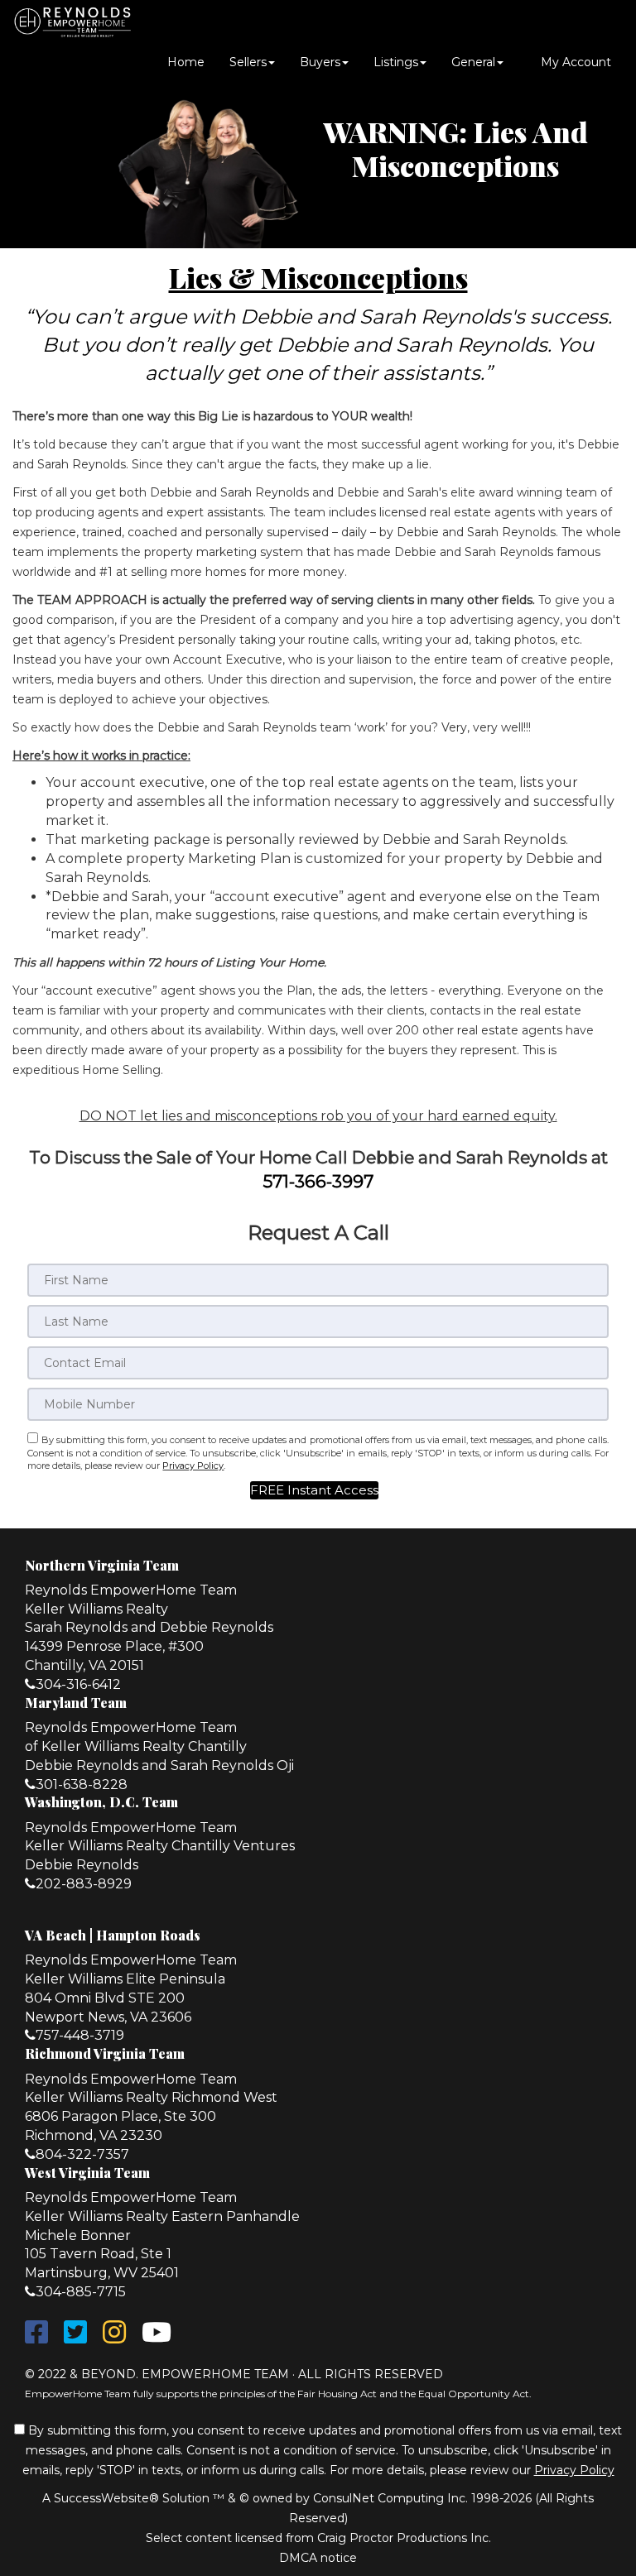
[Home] (72, 21)
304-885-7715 (81, 2292)
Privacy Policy (193, 1465)
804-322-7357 (82, 2154)
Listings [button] (396, 62)
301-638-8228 (82, 1784)
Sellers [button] (248, 62)
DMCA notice (318, 2558)
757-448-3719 (80, 2035)
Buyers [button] (320, 62)
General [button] (473, 62)
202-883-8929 (84, 1884)
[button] (314, 1490)
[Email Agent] (159, 21)
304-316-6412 (78, 1684)
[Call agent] (187, 21)
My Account (574, 62)
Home (186, 62)
